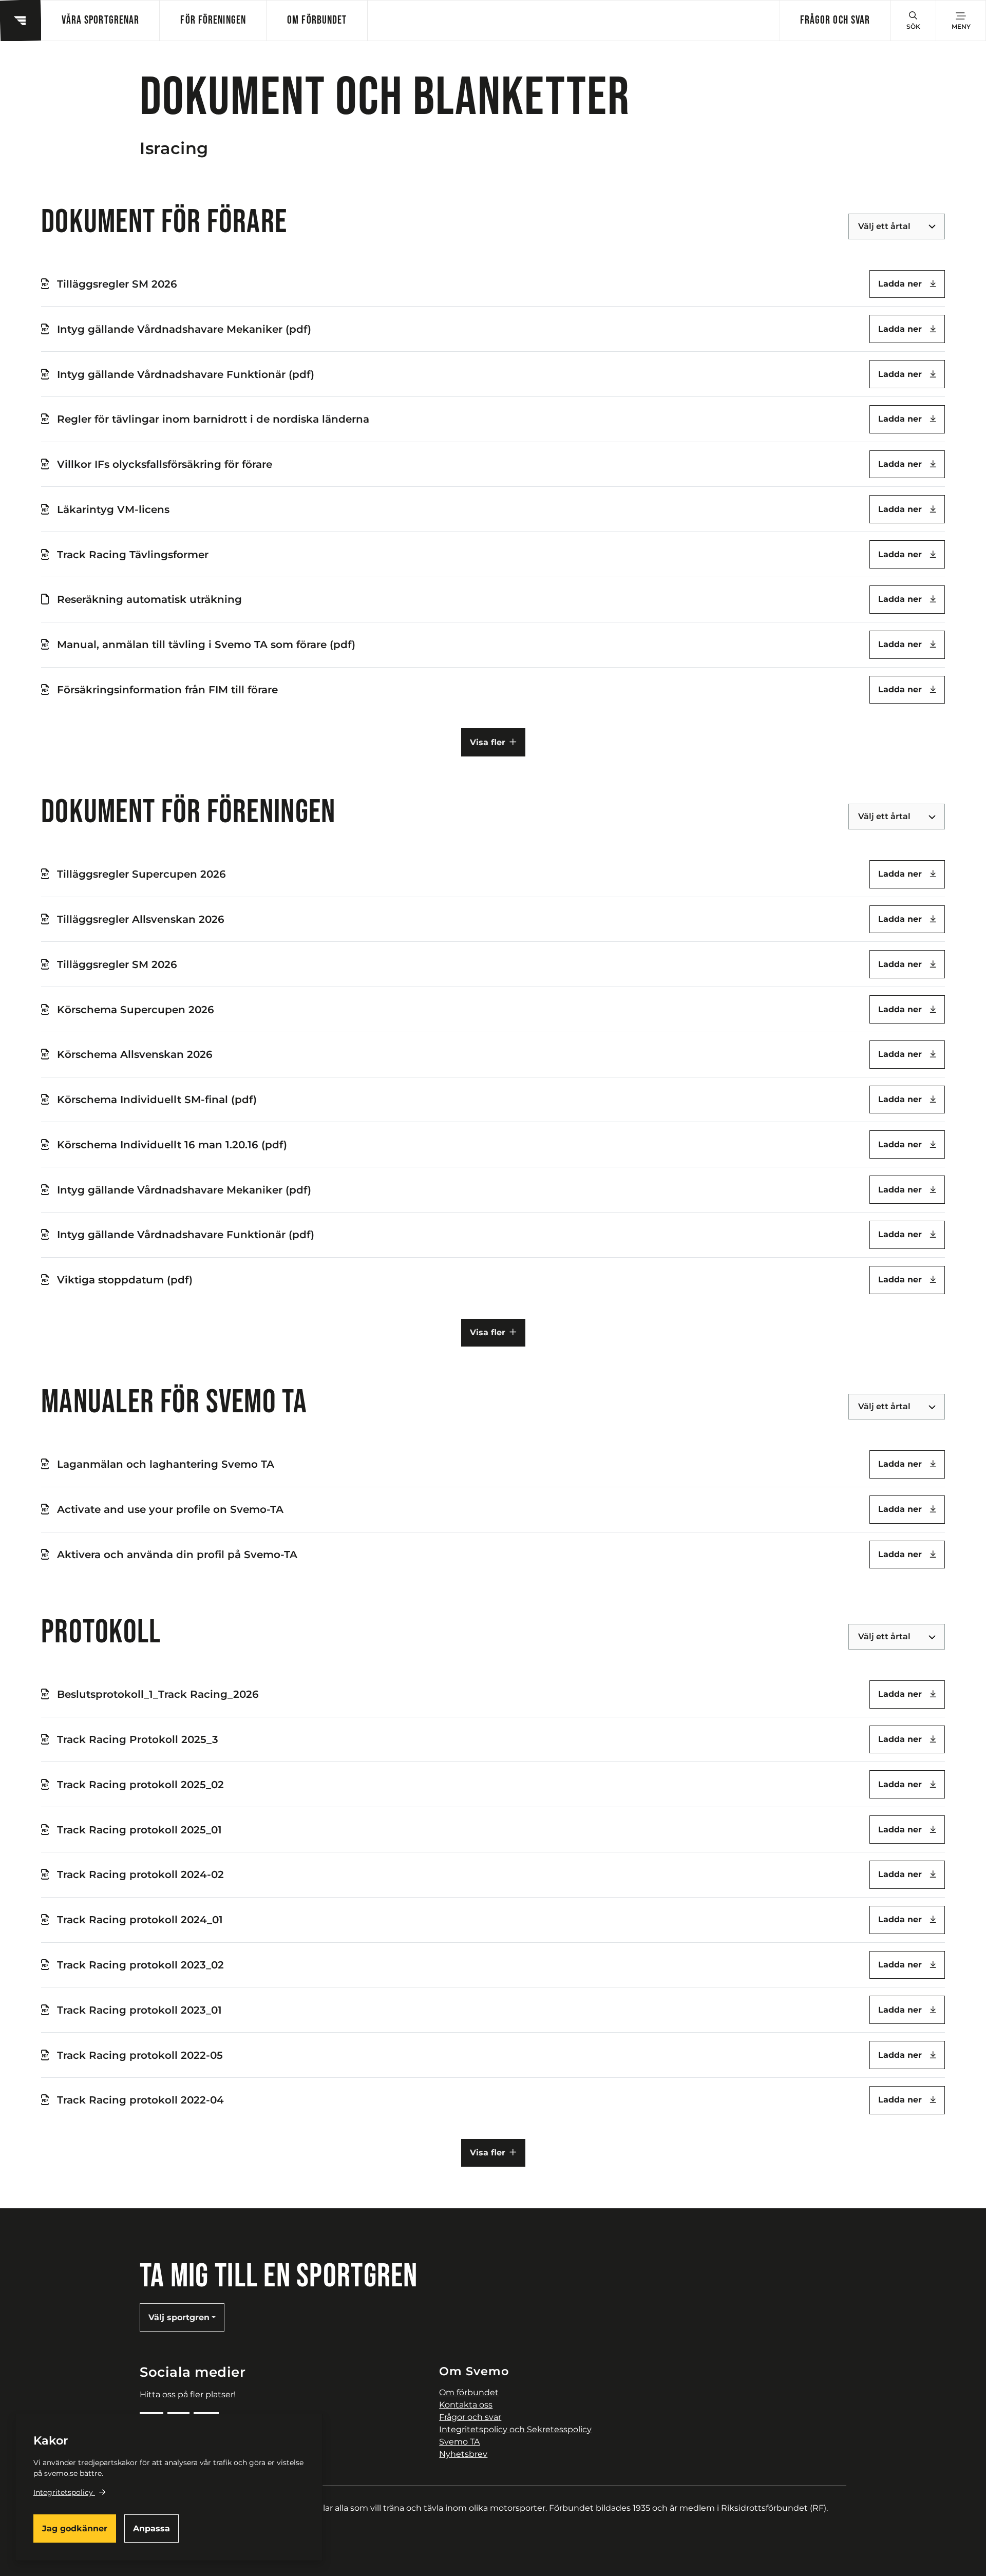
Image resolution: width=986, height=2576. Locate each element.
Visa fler (488, 742)
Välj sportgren (179, 2317)
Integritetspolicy (63, 2492)
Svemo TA (459, 2442)
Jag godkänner (75, 2528)
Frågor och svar (835, 20)
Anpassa (151, 2528)
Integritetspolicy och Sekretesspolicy (515, 2429)
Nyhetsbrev (463, 2454)
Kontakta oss (466, 2405)
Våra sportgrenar (100, 20)
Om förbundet (317, 20)
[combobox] (859, 226)
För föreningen (213, 20)
